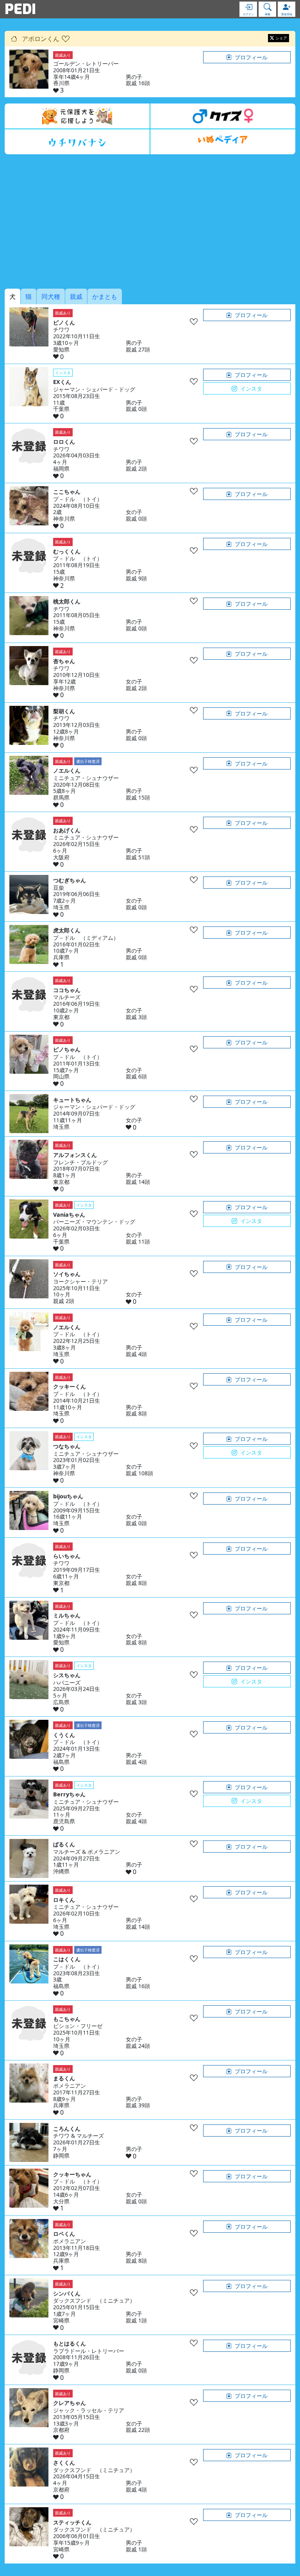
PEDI (20, 9)
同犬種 (51, 296)
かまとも (105, 296)
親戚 (76, 296)
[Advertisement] (150, 221)
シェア (281, 38)
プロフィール (251, 57)
